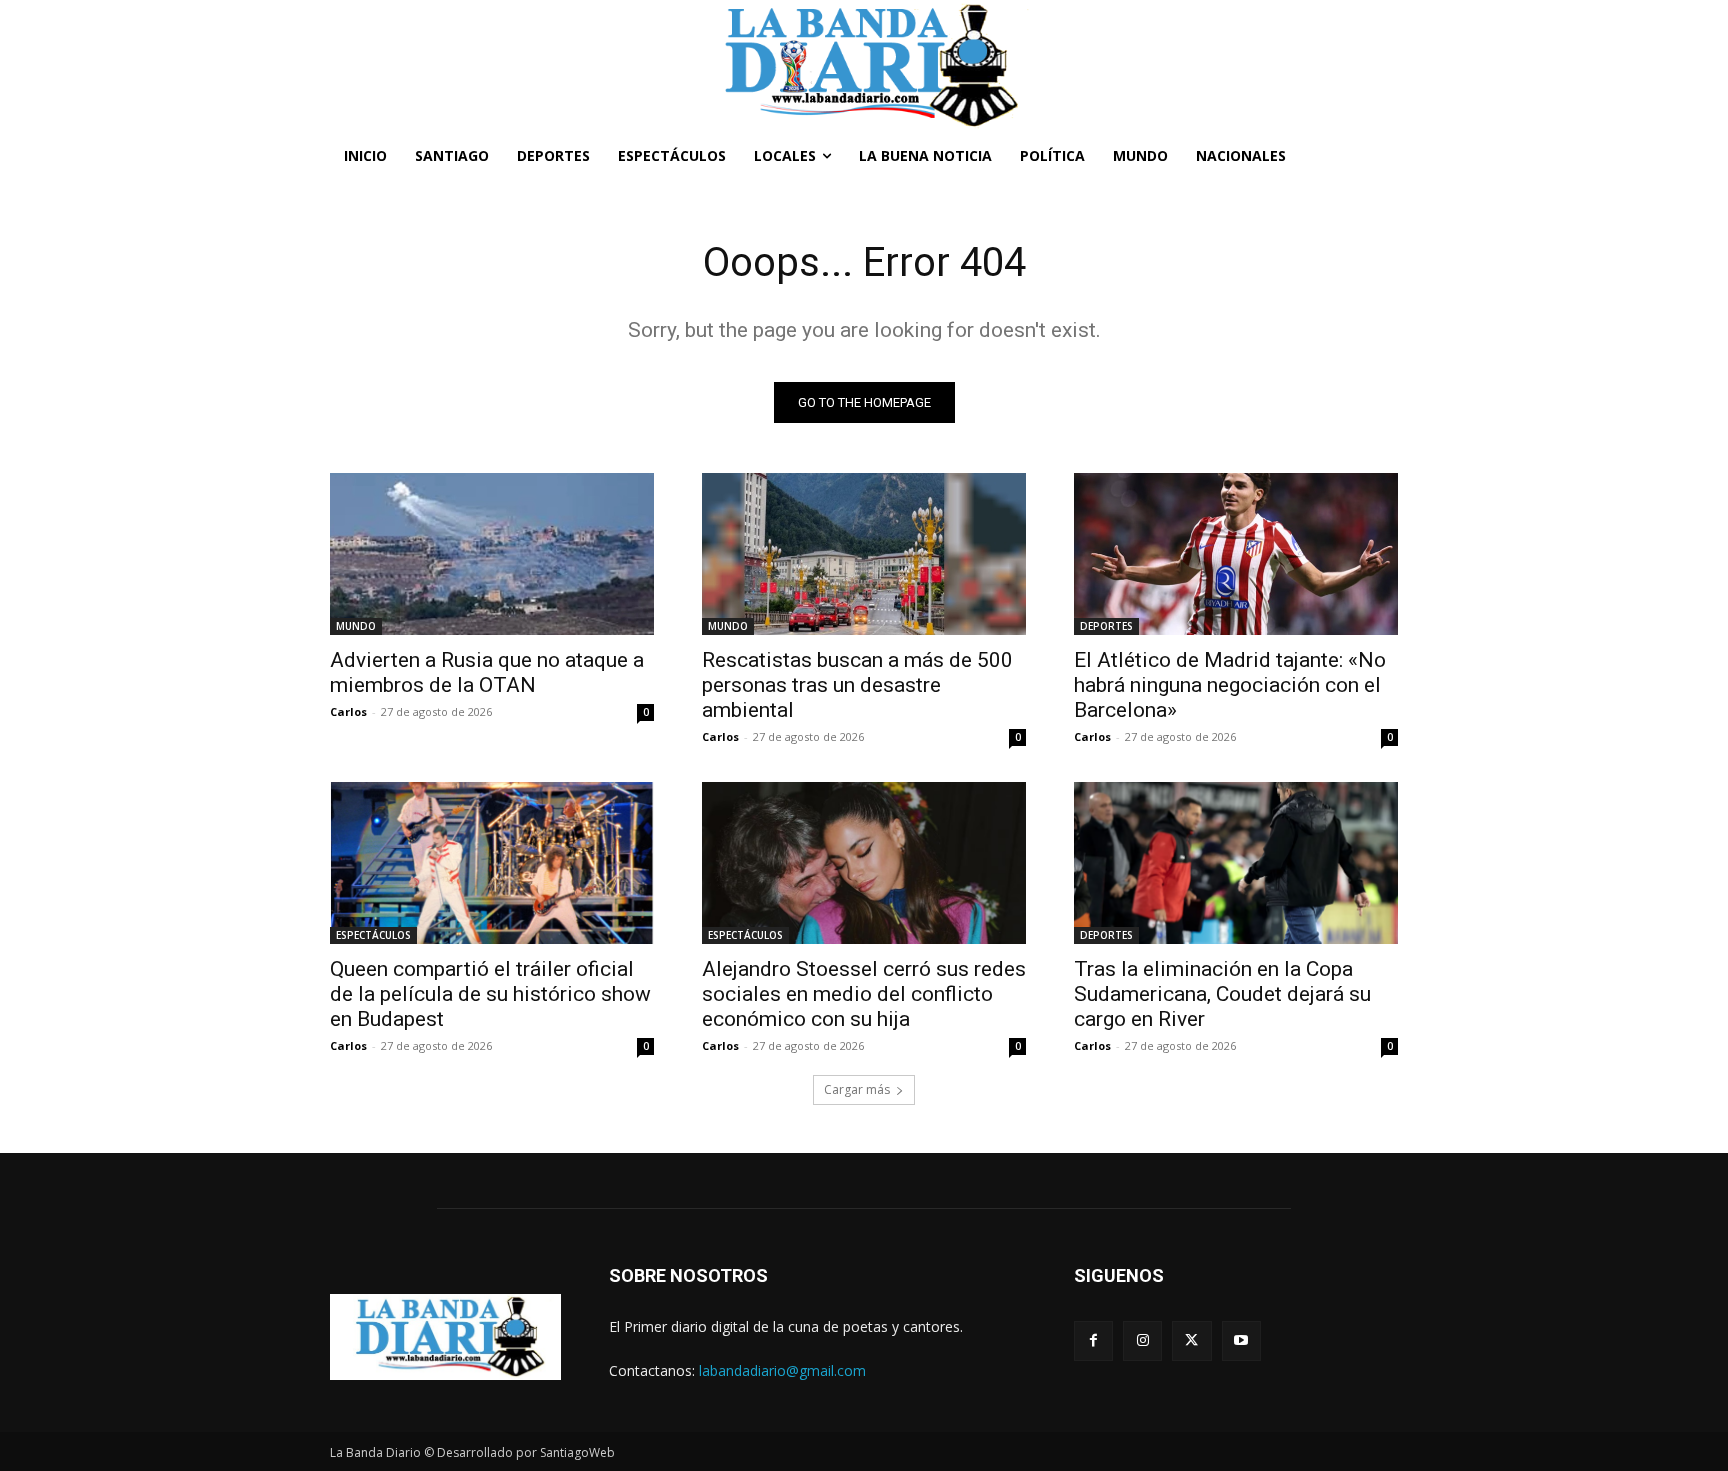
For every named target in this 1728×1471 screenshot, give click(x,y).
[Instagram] (1142, 1340)
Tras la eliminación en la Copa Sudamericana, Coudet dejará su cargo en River (1222, 994)
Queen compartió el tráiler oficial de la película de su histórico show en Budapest (490, 994)
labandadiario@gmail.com (782, 1370)
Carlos (348, 711)
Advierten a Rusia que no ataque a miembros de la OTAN (487, 672)
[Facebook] (1093, 1340)
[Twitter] (1191, 1340)
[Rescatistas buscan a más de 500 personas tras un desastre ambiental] (864, 554)
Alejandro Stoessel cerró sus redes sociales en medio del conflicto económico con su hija (864, 994)
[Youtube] (1241, 1340)
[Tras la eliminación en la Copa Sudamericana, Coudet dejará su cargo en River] (1236, 863)
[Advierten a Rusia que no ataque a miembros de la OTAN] (492, 554)
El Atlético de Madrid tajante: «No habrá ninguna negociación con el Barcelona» (1230, 685)
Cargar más (857, 1089)
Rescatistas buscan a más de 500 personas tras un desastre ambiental (857, 685)
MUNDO (356, 626)
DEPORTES (1106, 626)
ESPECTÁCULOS (373, 935)
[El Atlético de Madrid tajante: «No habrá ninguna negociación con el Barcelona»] (1236, 554)
